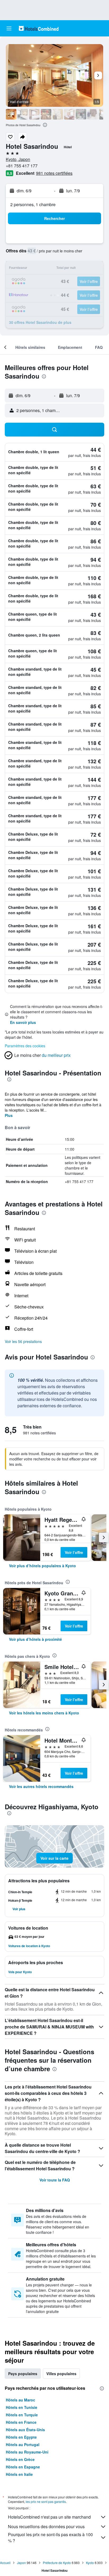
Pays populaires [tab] (23, 2374)
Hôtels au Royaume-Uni (27, 2452)
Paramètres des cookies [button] (25, 1046)
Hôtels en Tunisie (22, 2407)
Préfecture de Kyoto (57, 2563)
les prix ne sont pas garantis (46, 2501)
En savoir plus (23, 1022)
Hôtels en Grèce (20, 2459)
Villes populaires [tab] (61, 2374)
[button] (9, 28)
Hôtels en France (21, 2422)
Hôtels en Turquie (22, 2415)
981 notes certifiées (54, 173)
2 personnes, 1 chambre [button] (33, 204)
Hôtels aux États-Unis (25, 2430)
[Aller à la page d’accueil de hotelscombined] (39, 28)
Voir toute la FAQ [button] (55, 2180)
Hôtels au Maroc (21, 2400)
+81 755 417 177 (22, 166)
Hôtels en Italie (19, 2474)
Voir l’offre (74, 1552)
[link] (42, 1566)
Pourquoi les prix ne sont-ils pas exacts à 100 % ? (50, 2537)
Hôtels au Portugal (23, 2444)
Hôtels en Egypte (21, 2437)
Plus (9, 1115)
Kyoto (90, 2563)
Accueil (5, 2563)
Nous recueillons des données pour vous (46, 2526)
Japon (21, 2563)
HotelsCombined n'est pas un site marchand (49, 2517)
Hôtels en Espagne (23, 2467)
